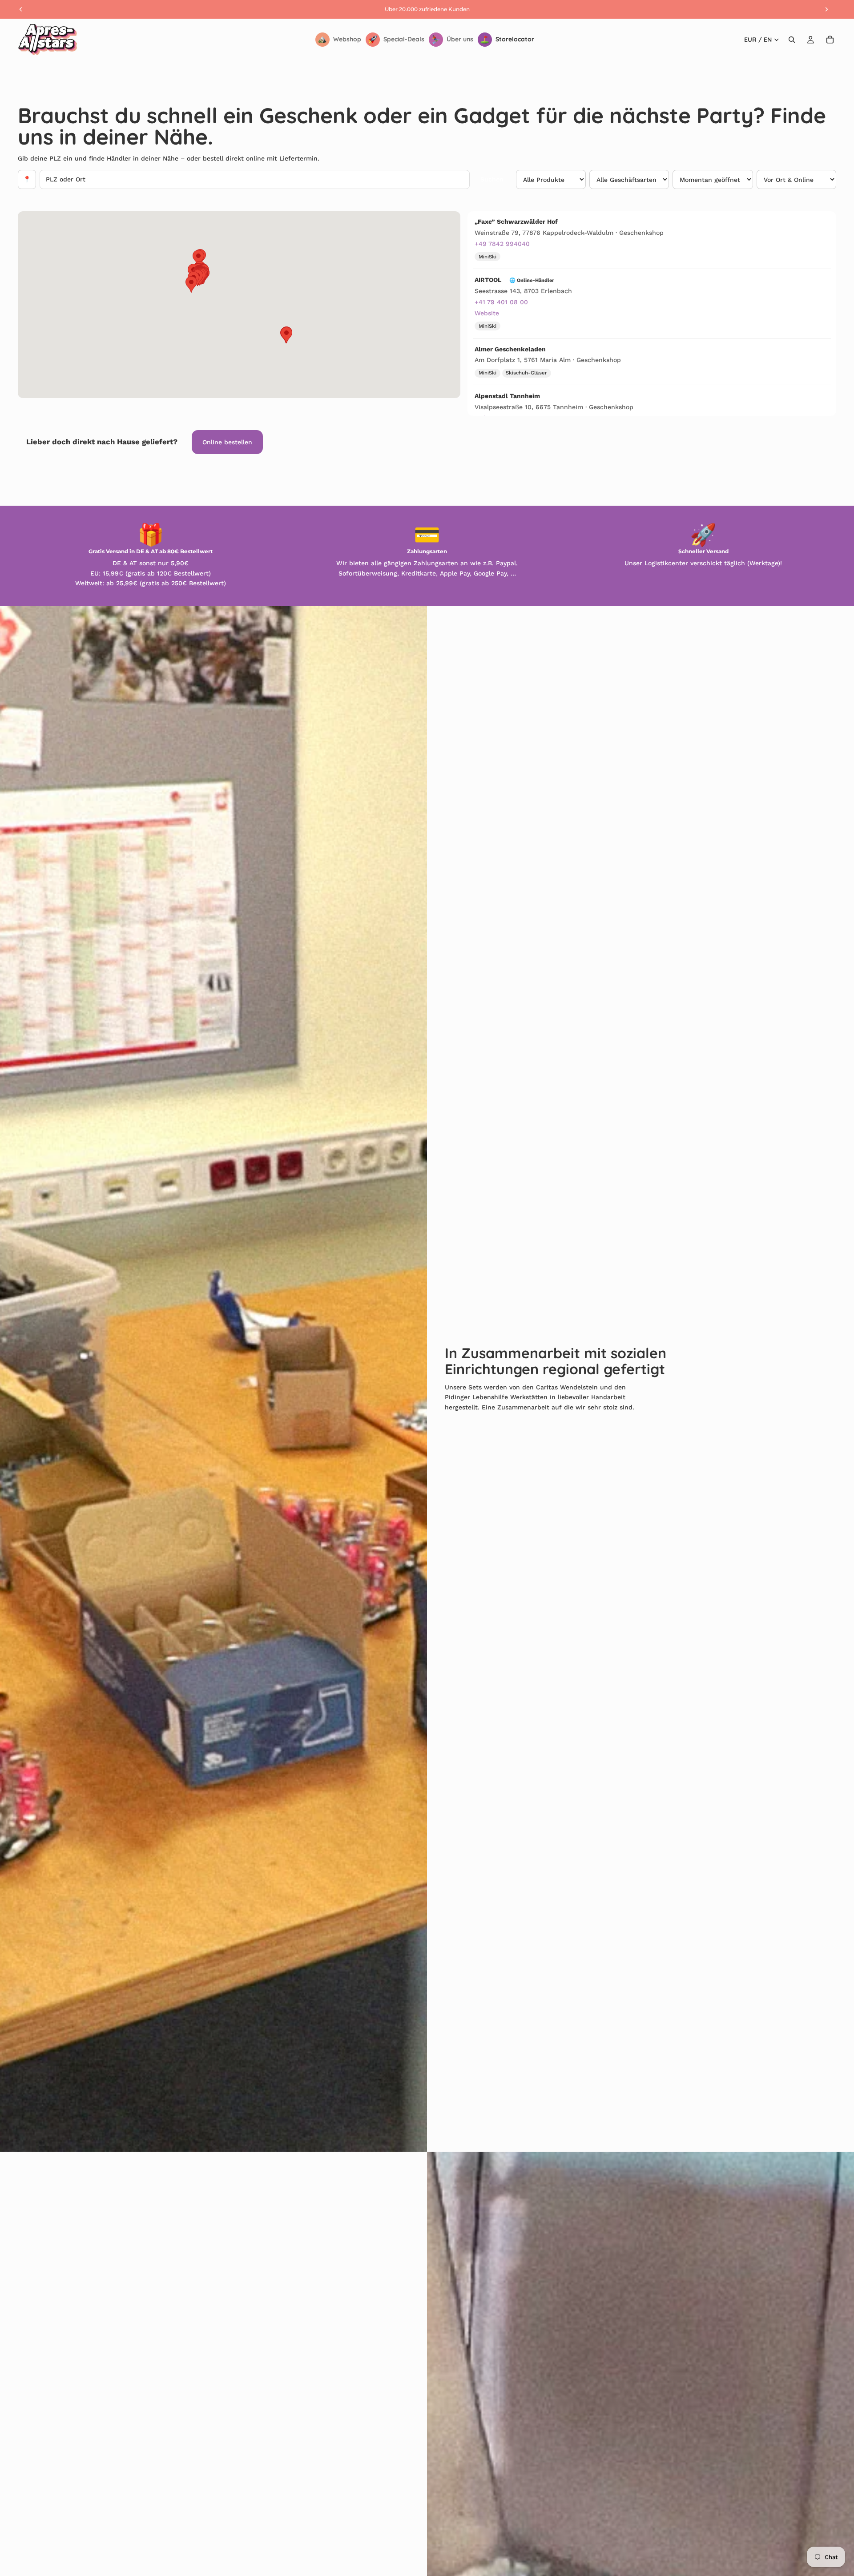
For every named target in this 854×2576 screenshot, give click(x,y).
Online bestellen (227, 442)
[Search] (792, 40)
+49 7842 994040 (502, 244)
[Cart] (830, 40)
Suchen (492, 179)
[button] (198, 258)
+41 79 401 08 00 (501, 302)
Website (487, 313)
